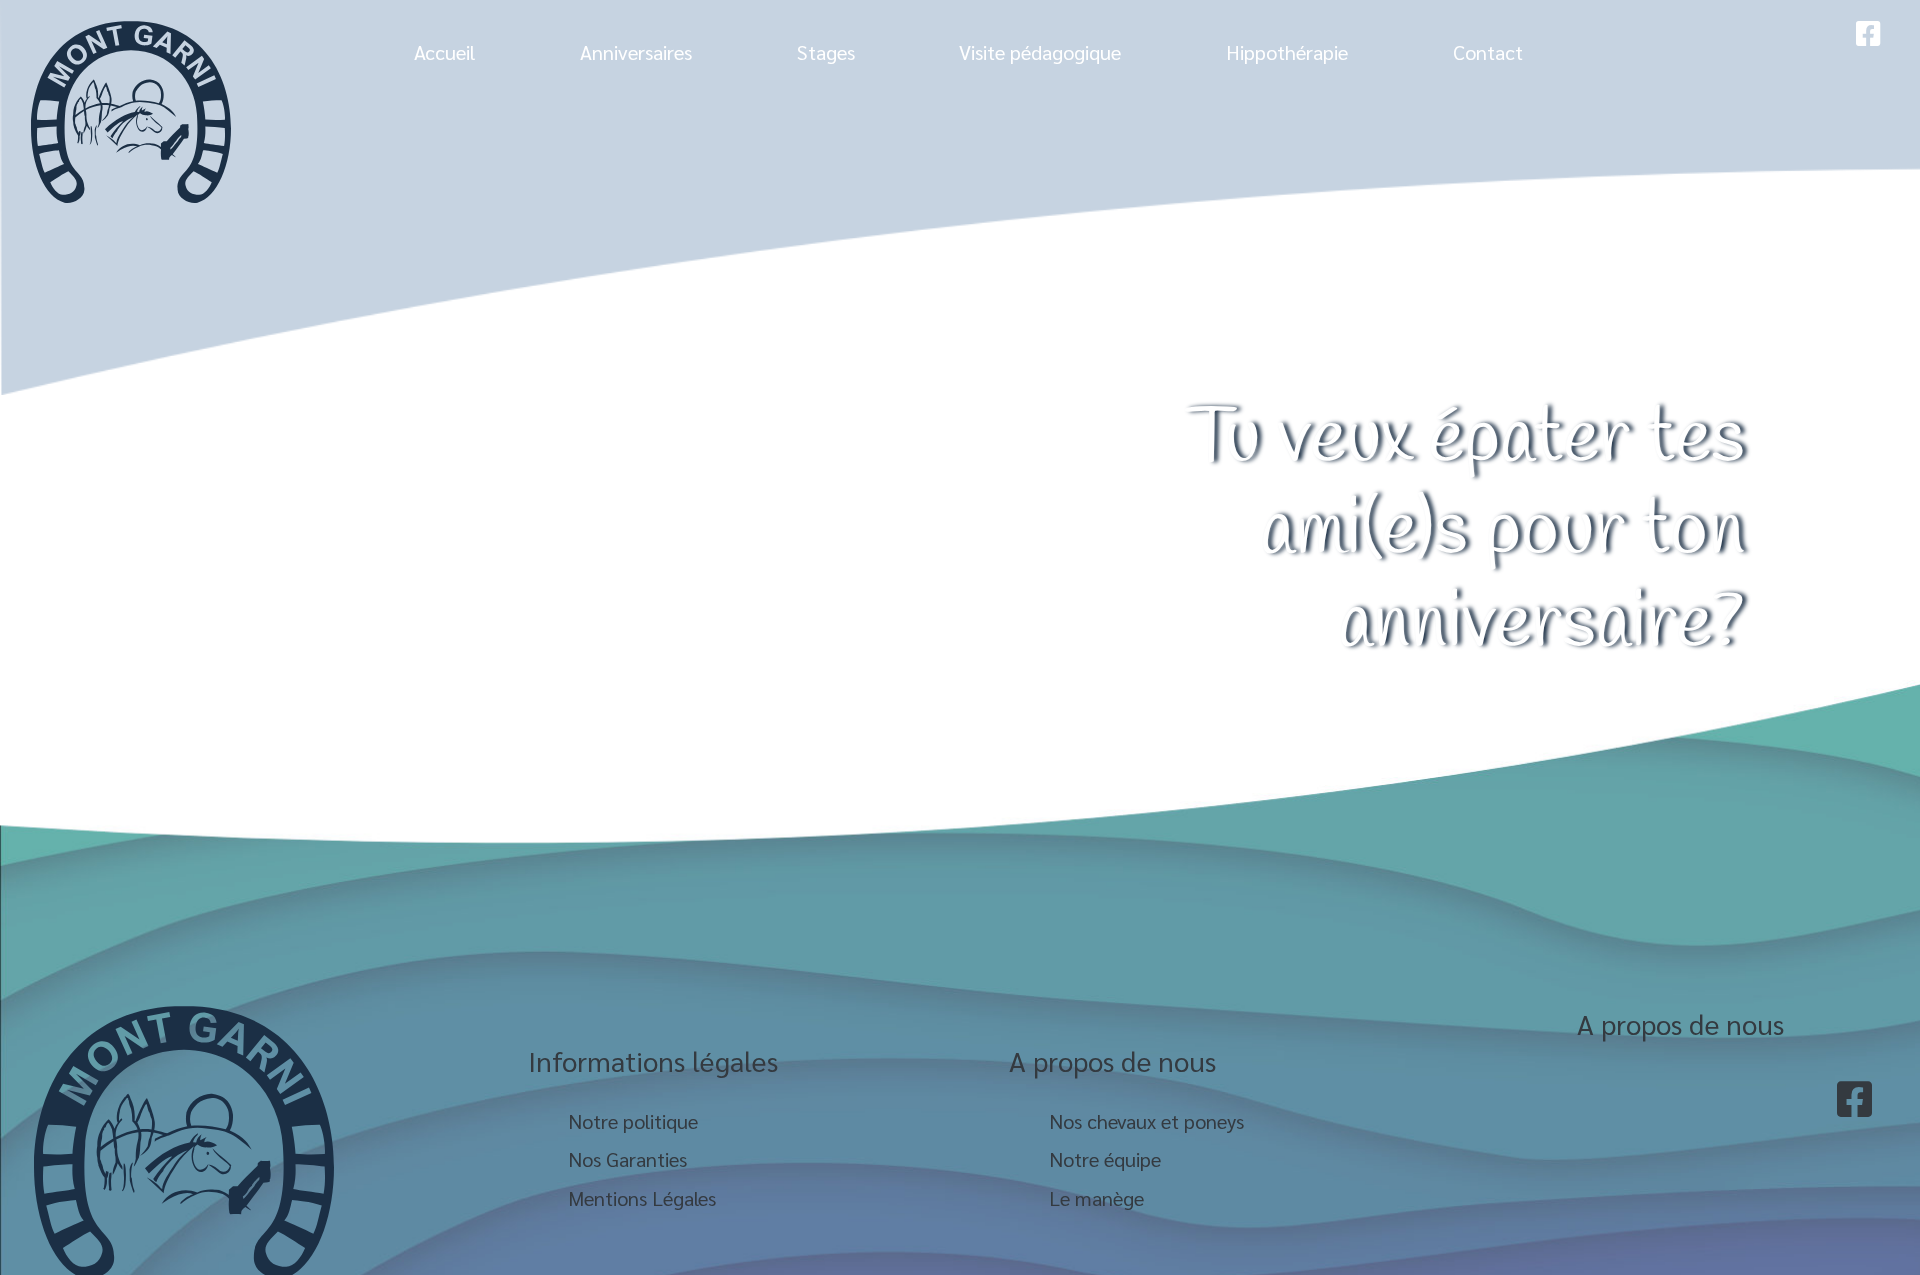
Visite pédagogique (1040, 52)
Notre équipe (1105, 1159)
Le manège (1096, 1198)
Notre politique (633, 1121)
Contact (1488, 52)
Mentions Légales (642, 1198)
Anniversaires (636, 52)
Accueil (444, 52)
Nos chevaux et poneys (1146, 1121)
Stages (826, 52)
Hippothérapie (1287, 52)
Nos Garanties (627, 1159)
